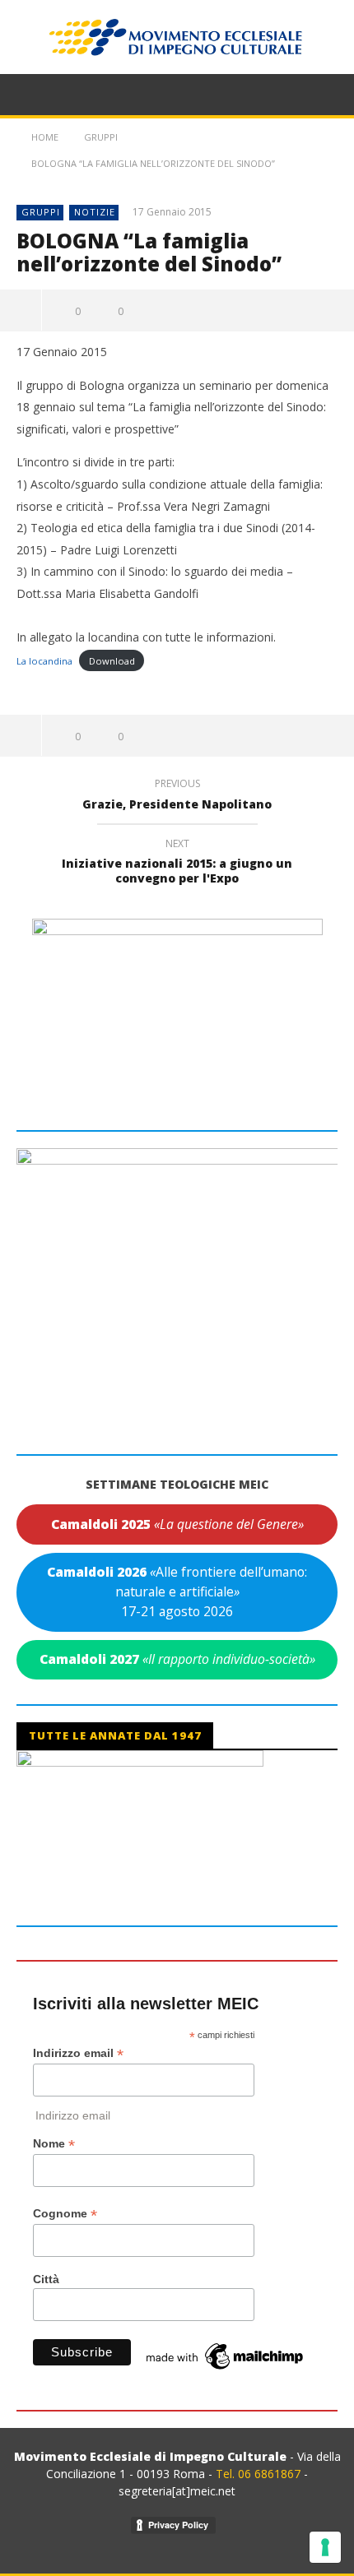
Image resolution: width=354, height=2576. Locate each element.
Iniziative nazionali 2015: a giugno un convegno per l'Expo (177, 864)
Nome (54, 2144)
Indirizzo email (78, 2053)
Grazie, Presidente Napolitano (177, 796)
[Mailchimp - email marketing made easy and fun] (226, 2356)
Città (46, 2279)
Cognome (65, 2214)
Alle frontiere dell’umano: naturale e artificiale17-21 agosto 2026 (177, 1591)
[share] (21, 310)
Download (112, 661)
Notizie (95, 212)
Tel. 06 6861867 (260, 2474)
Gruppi (41, 212)
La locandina (44, 661)
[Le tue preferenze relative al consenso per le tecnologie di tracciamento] (325, 2547)
